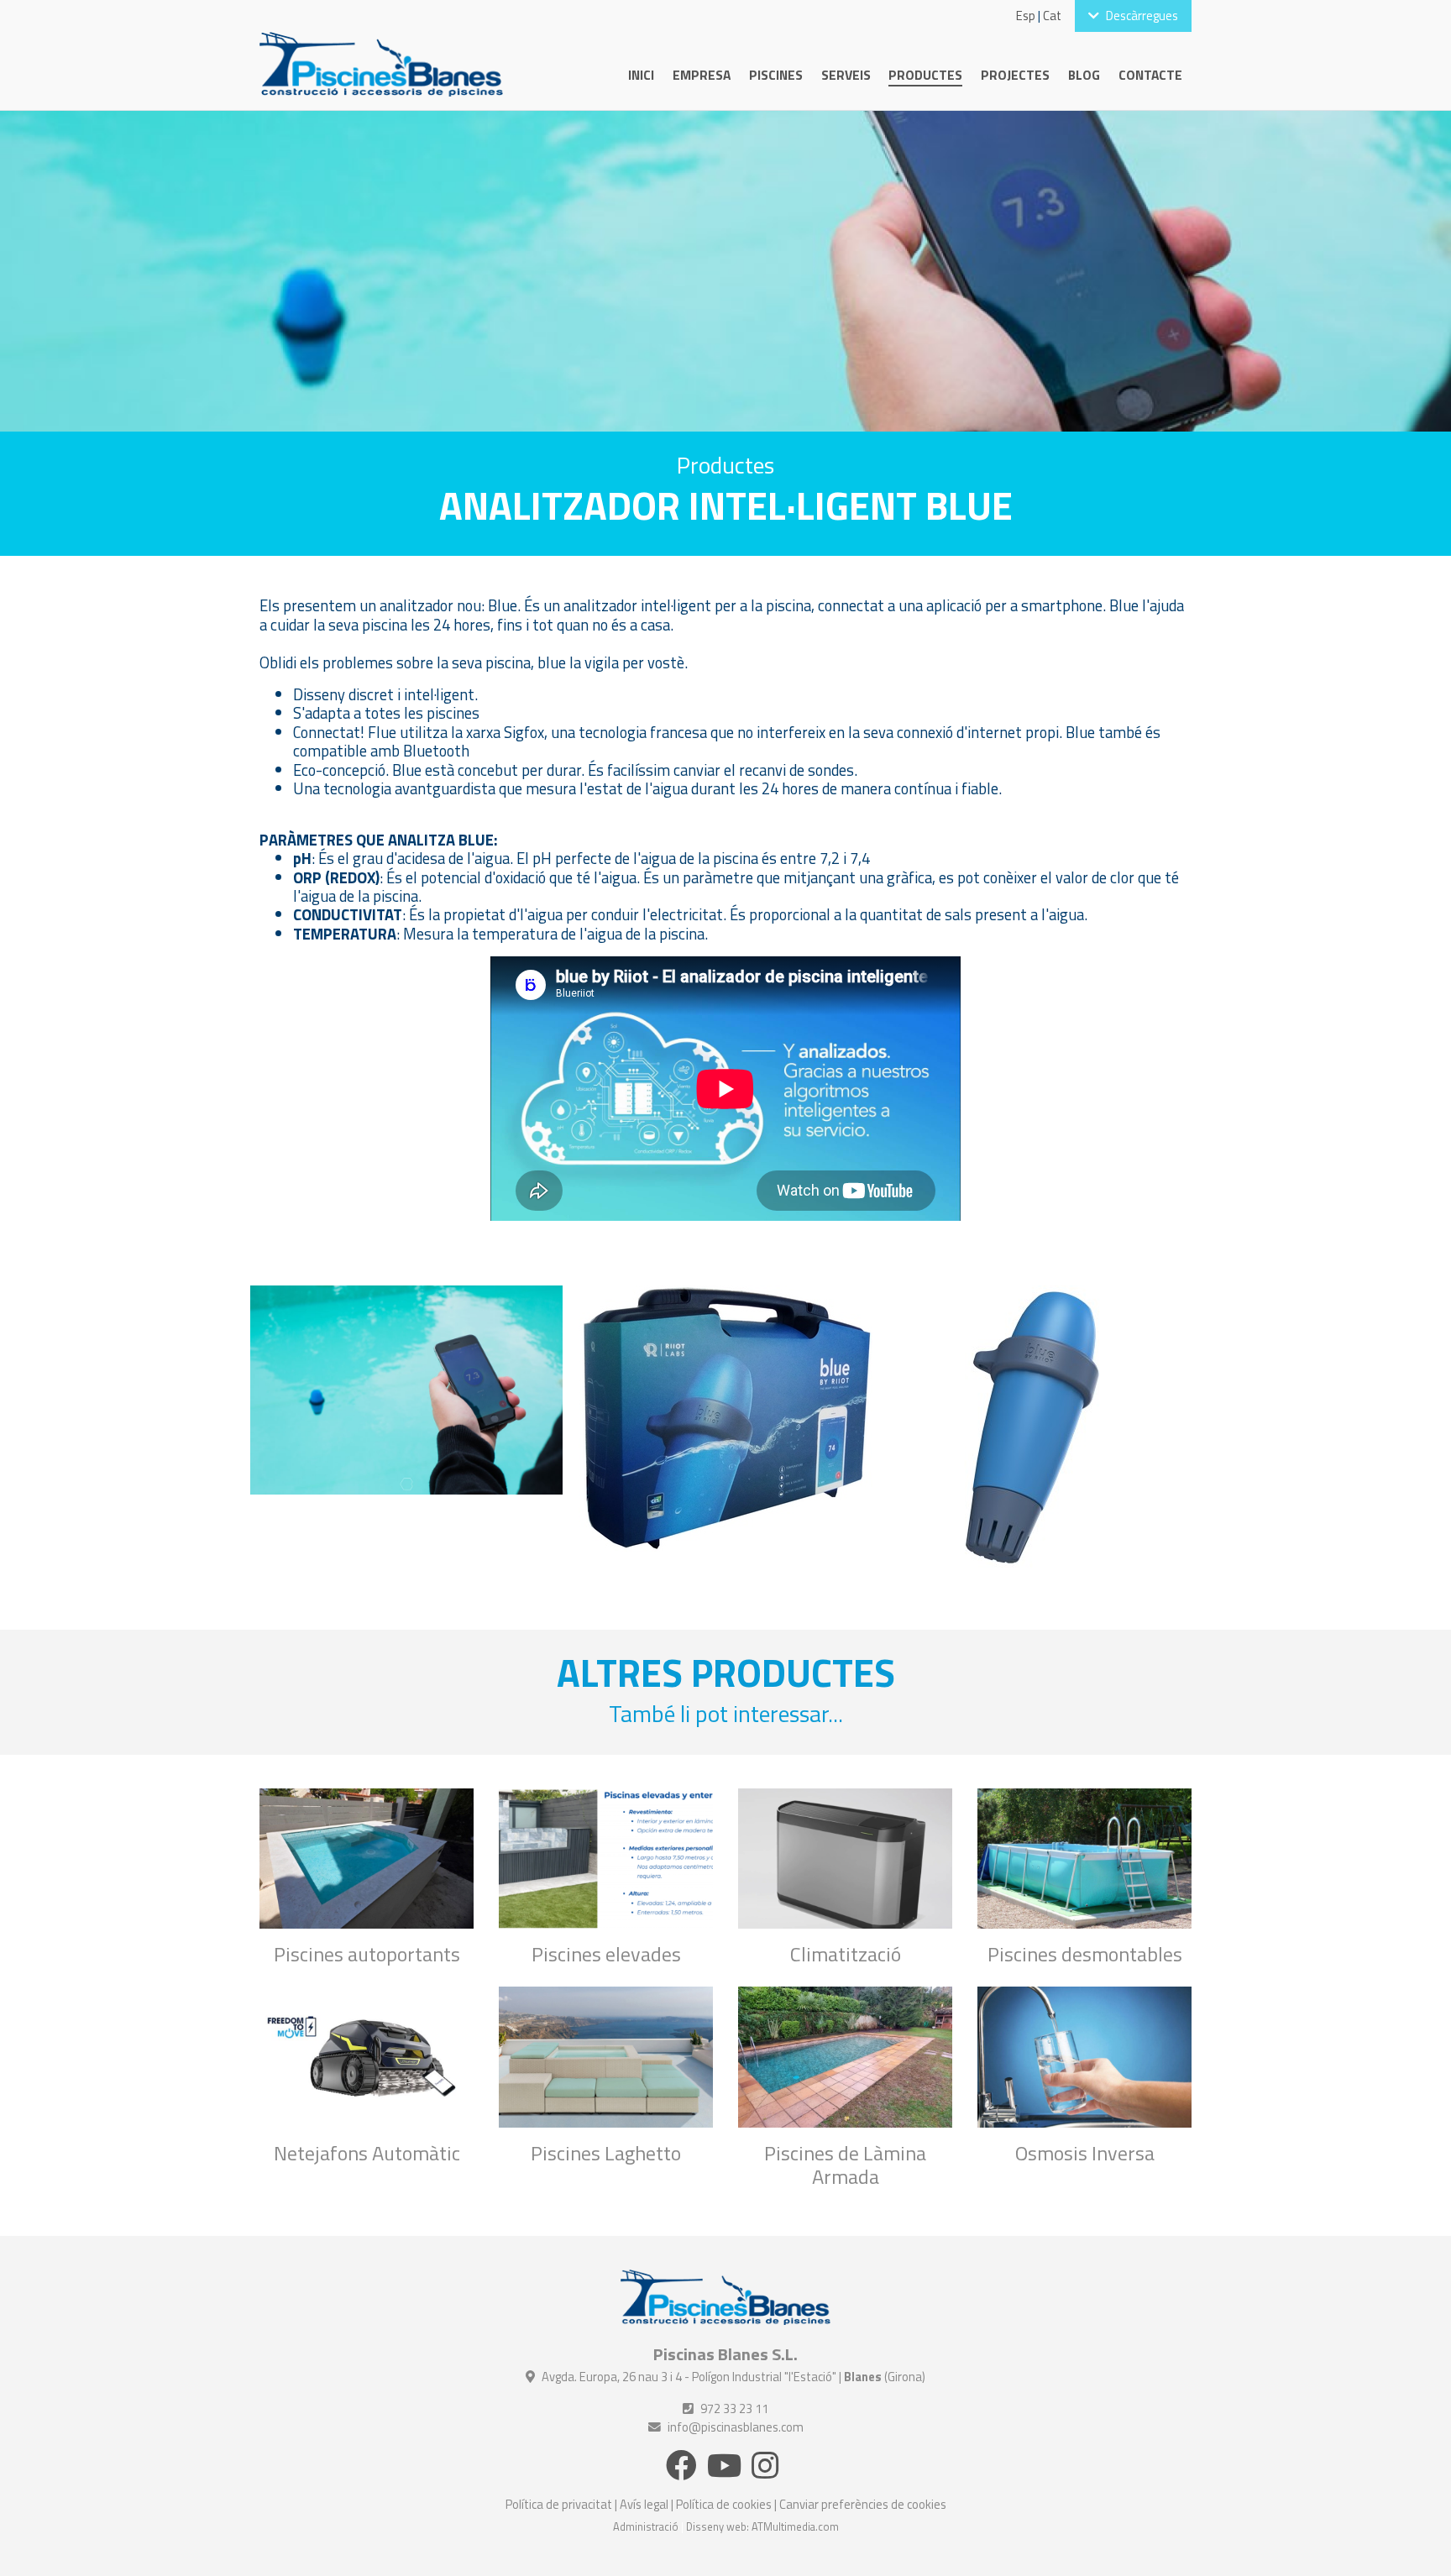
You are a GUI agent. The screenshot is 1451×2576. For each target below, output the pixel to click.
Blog (1084, 75)
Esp (1026, 16)
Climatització (846, 1954)
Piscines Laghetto (606, 2153)
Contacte (1150, 75)
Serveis (846, 75)
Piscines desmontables (1085, 1954)
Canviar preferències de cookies (863, 2504)
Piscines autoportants (367, 1954)
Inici (641, 75)
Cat (1052, 16)
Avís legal (644, 2504)
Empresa (702, 75)
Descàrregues (1142, 16)
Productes (925, 75)
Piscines (776, 75)
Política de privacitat (559, 2504)
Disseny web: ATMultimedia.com (762, 2526)
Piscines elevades (606, 1954)
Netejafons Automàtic (367, 2153)
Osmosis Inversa (1085, 2153)
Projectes (1015, 75)
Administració (646, 2526)
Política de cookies (724, 2504)
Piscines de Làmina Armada (845, 2165)
